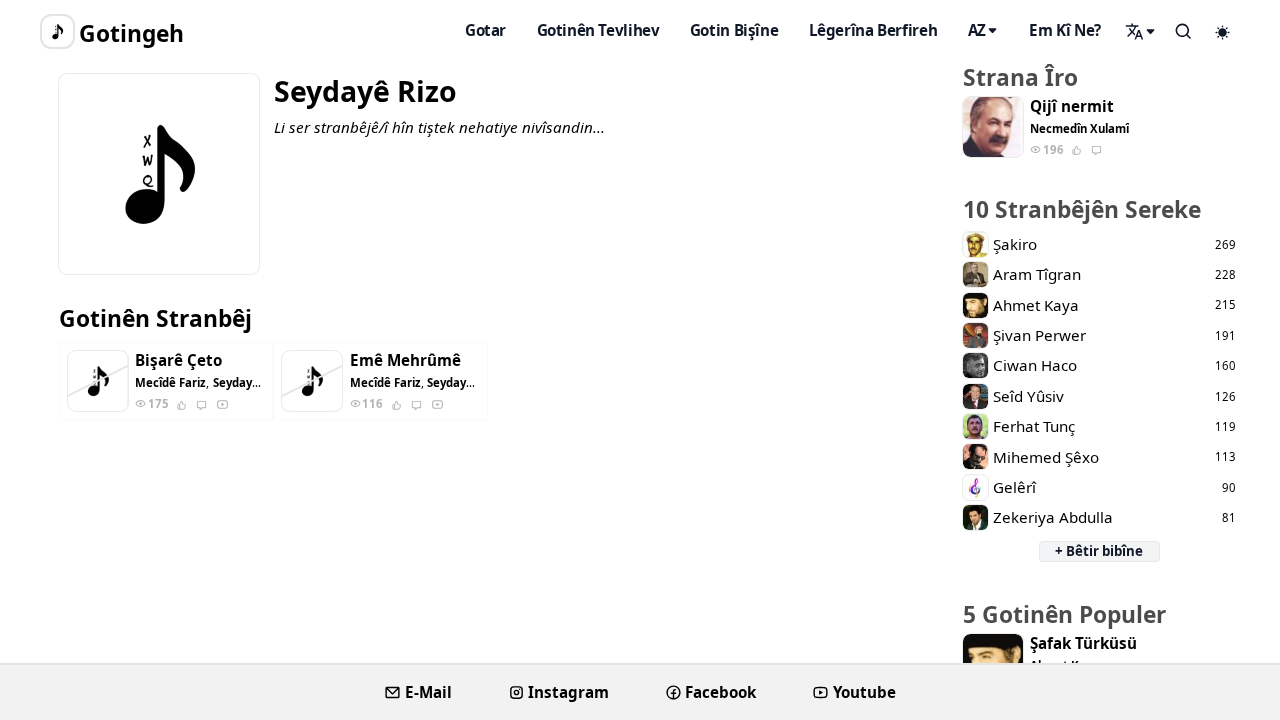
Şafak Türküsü (1083, 643)
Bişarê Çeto (178, 360)
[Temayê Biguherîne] (1223, 32)
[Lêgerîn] (1141, 31)
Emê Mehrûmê (405, 360)
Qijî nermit (1072, 106)
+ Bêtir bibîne (1099, 551)
